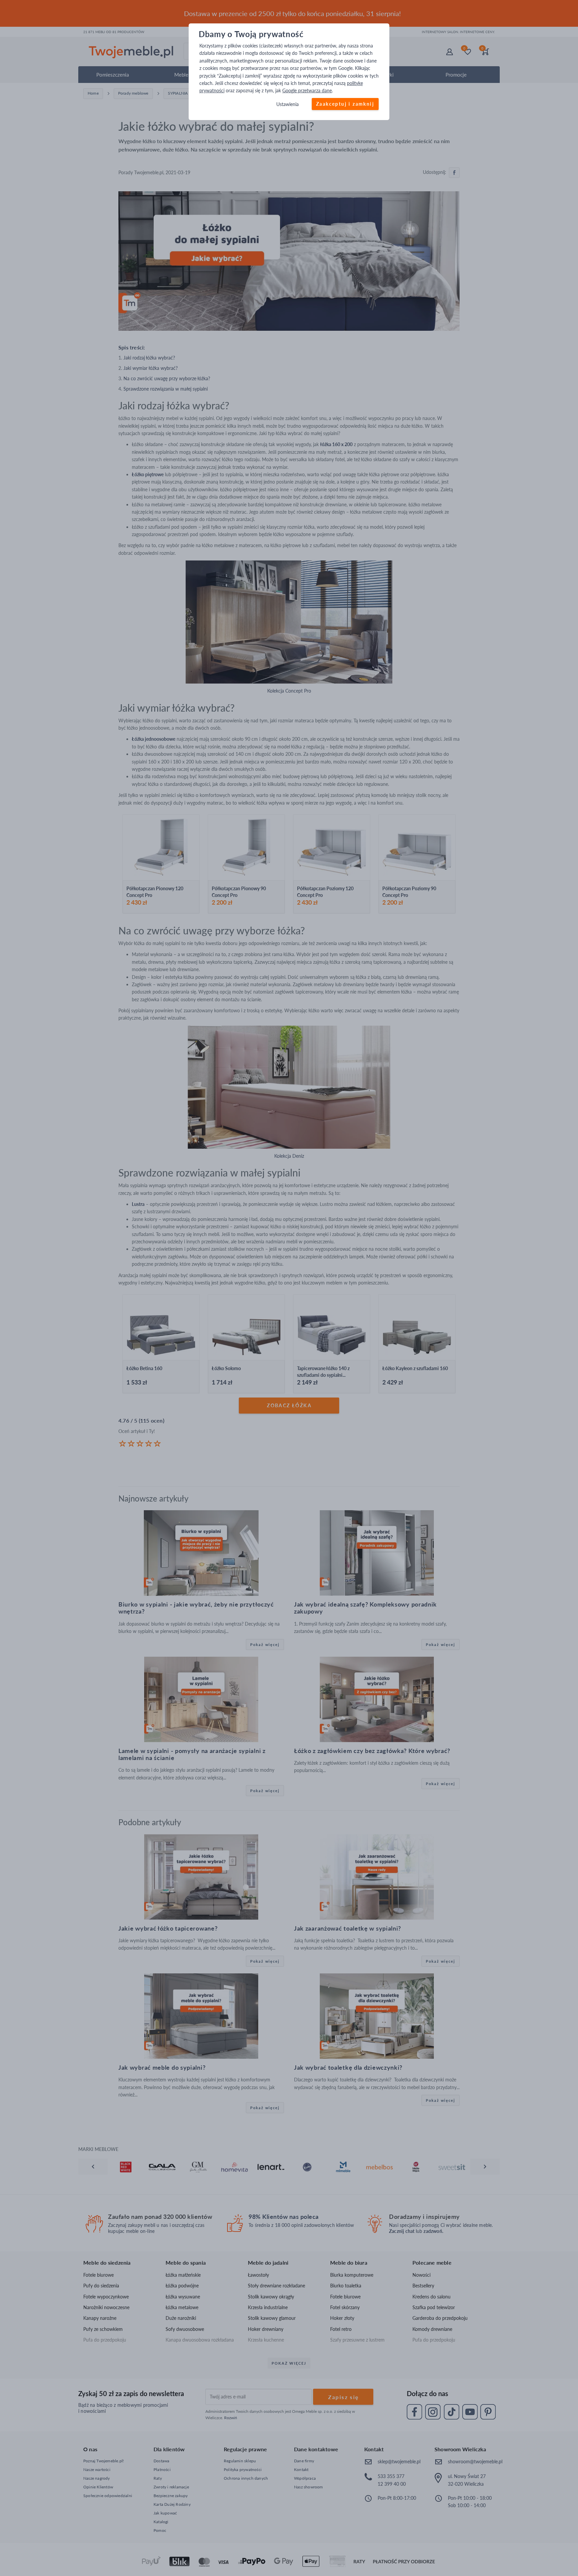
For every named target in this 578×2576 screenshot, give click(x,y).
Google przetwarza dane (307, 91)
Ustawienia (287, 104)
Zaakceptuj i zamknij (345, 104)
